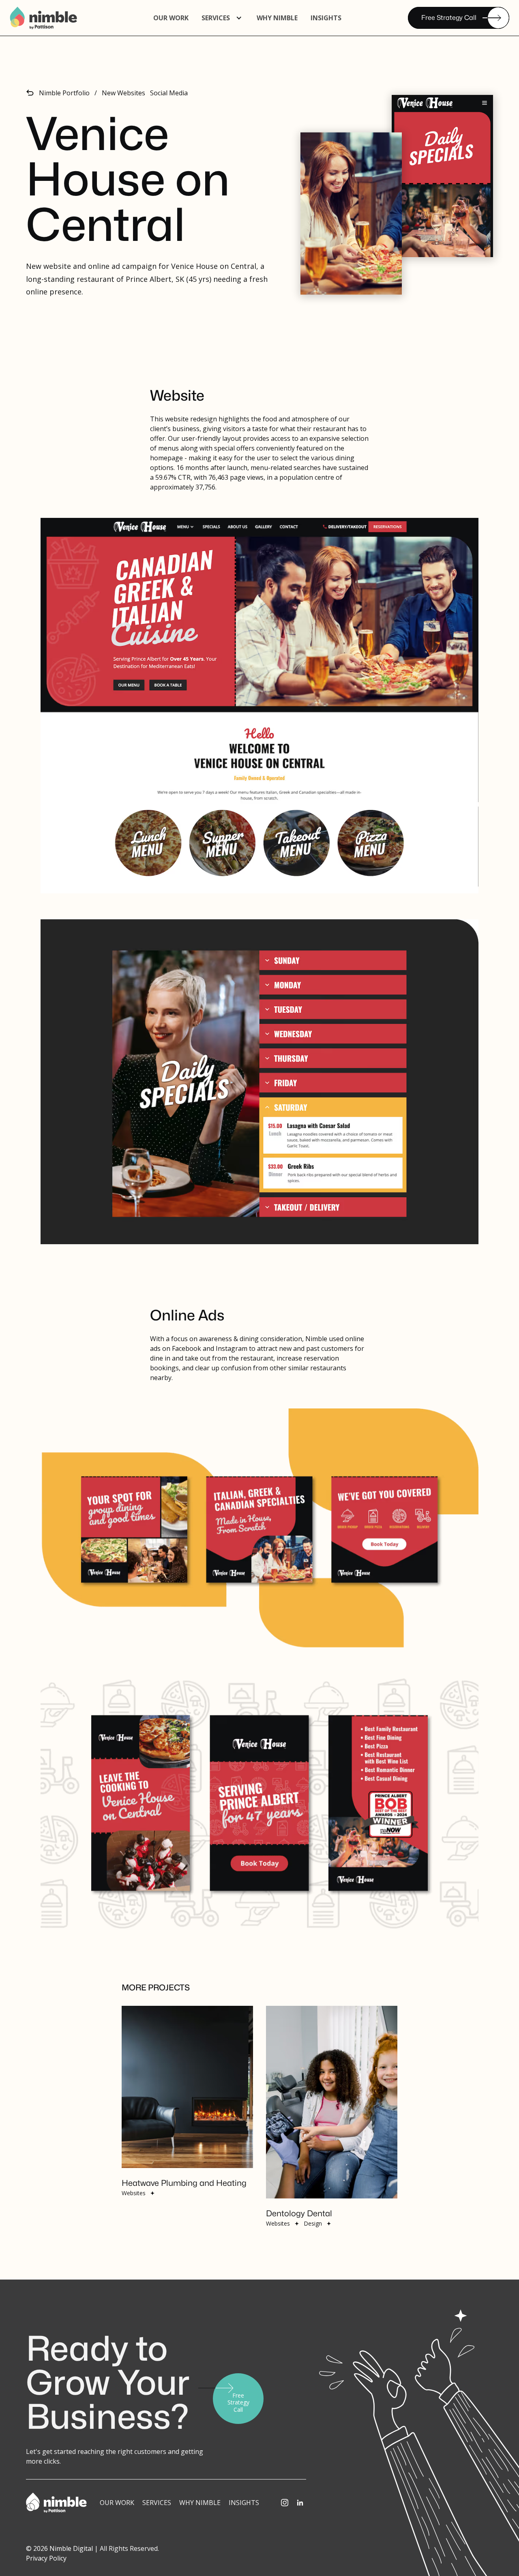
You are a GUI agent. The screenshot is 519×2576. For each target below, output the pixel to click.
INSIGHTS (244, 2503)
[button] (223, 18)
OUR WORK (171, 18)
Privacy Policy (46, 2558)
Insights (326, 18)
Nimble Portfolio (64, 93)
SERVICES (157, 2503)
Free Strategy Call (449, 18)
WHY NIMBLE (277, 18)
